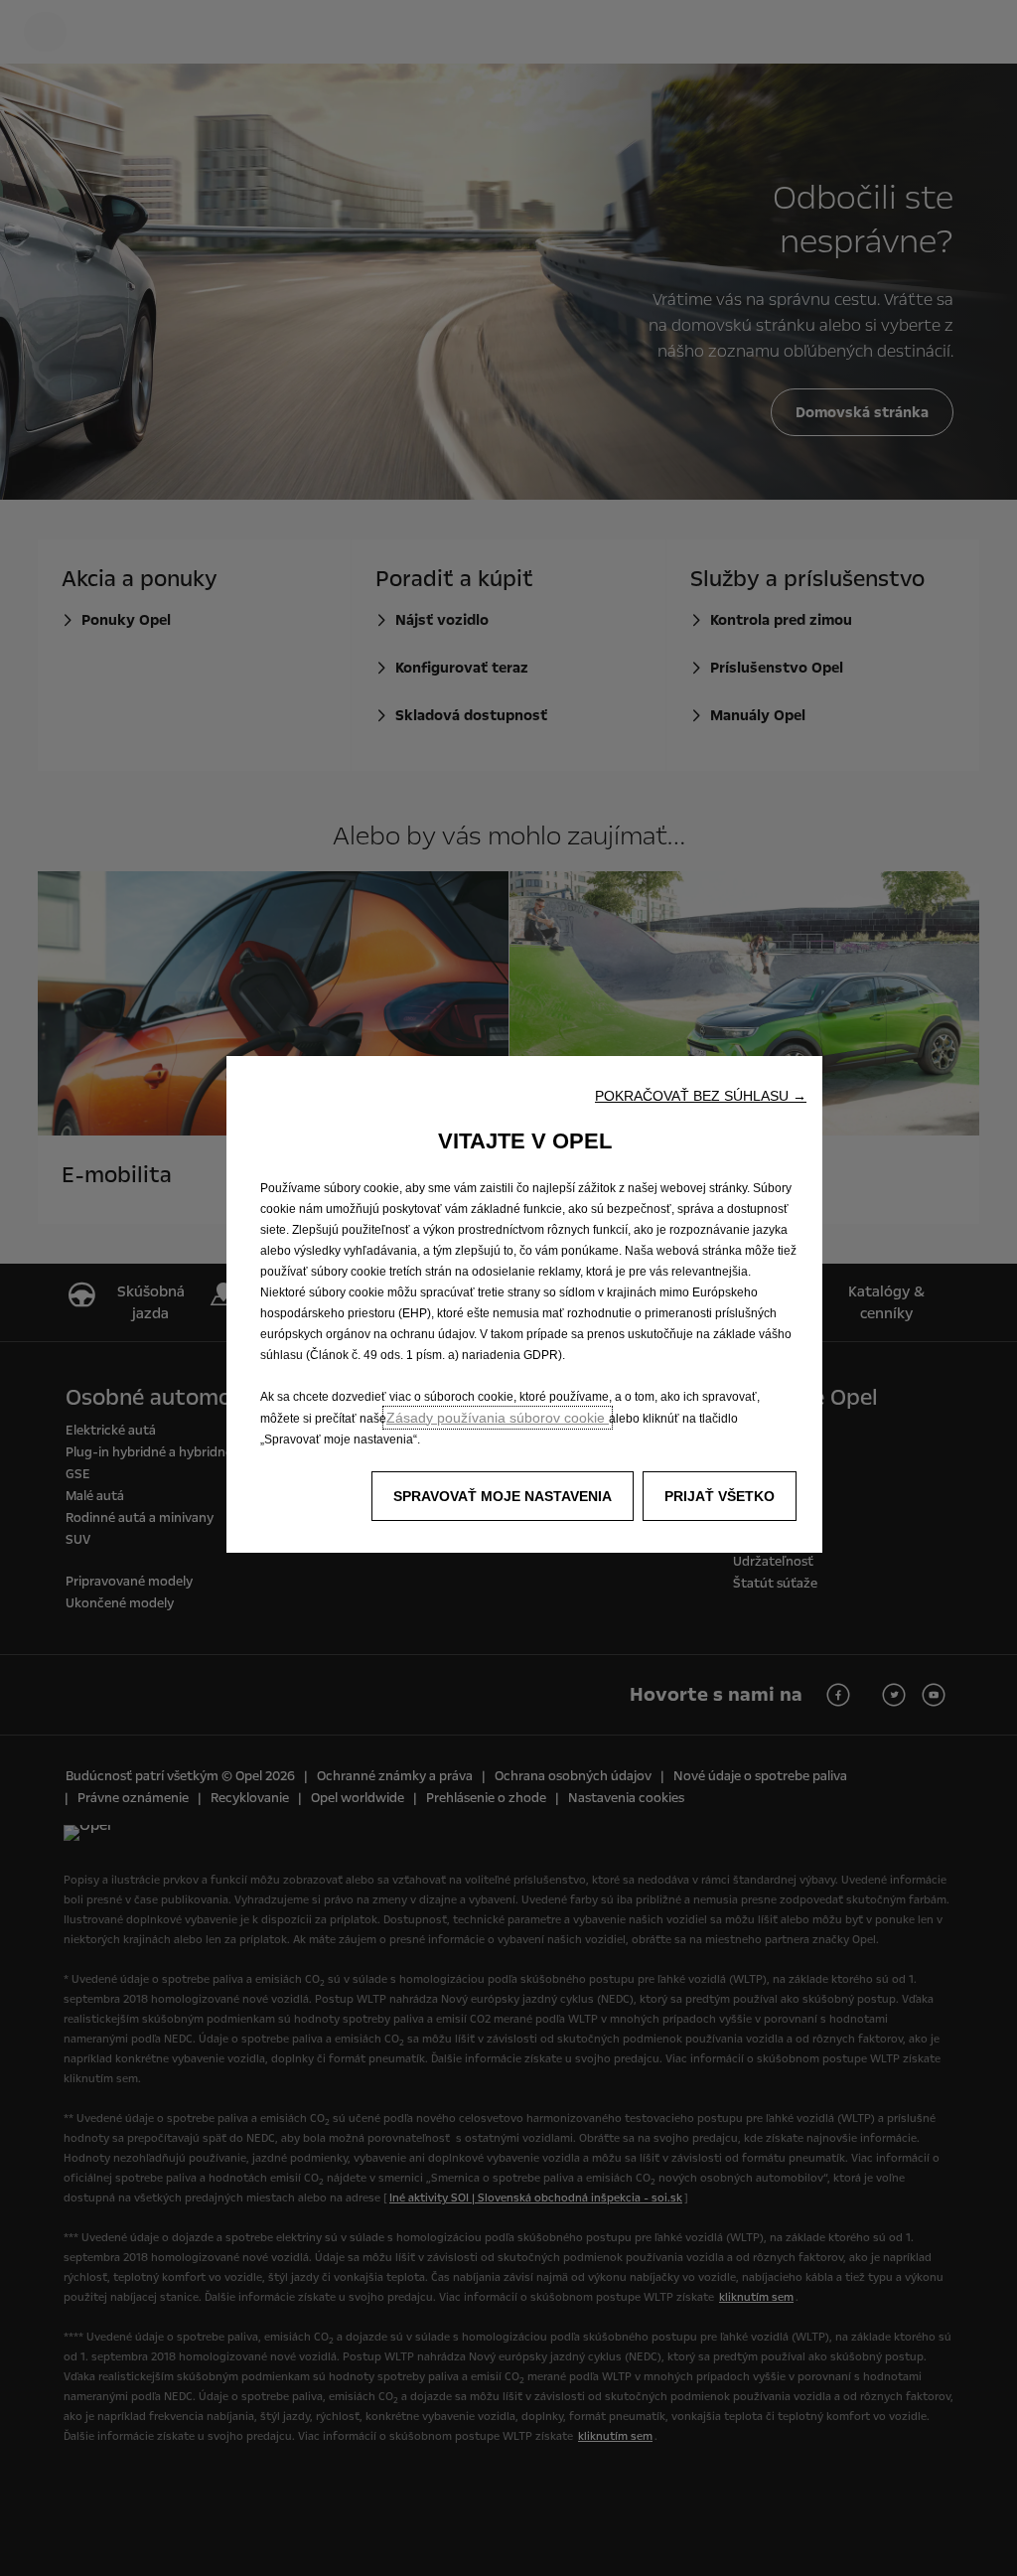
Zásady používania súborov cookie (498, 1418)
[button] (701, 1096)
